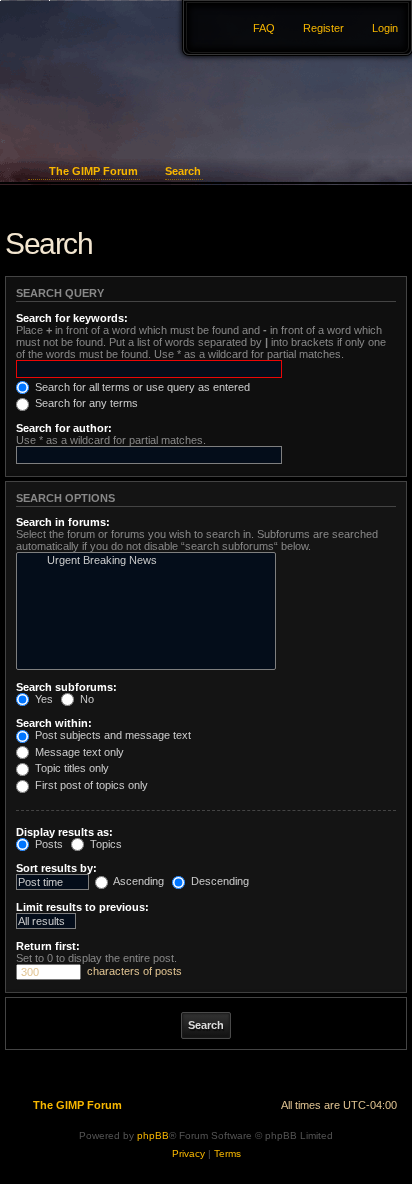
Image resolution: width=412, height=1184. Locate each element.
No (85, 699)
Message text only (78, 752)
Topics (104, 844)
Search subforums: (66, 687)
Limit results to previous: (82, 907)
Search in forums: (63, 522)
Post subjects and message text (111, 735)
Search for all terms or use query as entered (141, 387)
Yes (42, 699)
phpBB (153, 1135)
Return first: (48, 946)
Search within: (54, 723)
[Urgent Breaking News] (141, 561)
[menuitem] (376, 28)
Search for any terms (85, 403)
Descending (218, 881)
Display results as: (64, 832)
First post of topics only (90, 785)
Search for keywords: (72, 318)
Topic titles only (70, 768)
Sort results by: (56, 868)
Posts (47, 844)
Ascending (137, 881)
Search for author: (64, 428)
